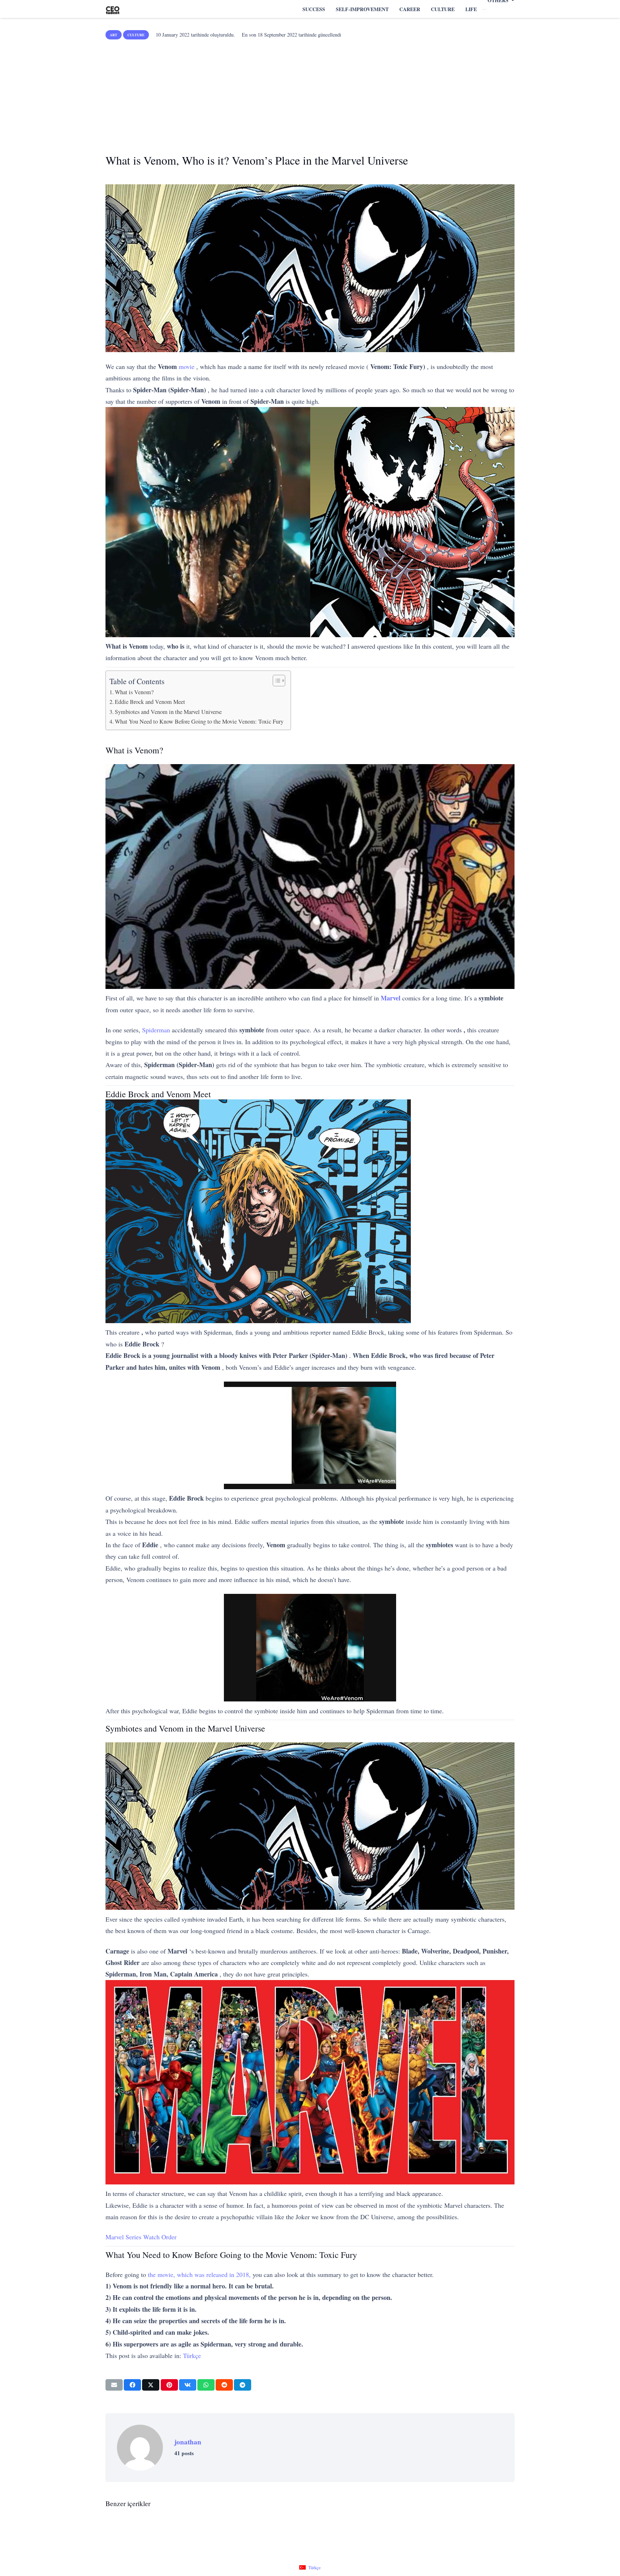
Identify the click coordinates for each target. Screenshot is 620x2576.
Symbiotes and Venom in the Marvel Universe (168, 712)
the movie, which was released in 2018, (199, 2274)
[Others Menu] (484, 9)
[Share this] (132, 2385)
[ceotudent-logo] (113, 9)
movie (187, 366)
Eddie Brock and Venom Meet (150, 702)
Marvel (391, 998)
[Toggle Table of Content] (275, 681)
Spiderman (156, 1030)
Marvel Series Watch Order (141, 2237)
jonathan (188, 2442)
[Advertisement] (310, 94)
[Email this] (114, 2385)
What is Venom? (134, 692)
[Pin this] (169, 2385)
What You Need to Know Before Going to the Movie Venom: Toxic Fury (199, 721)
